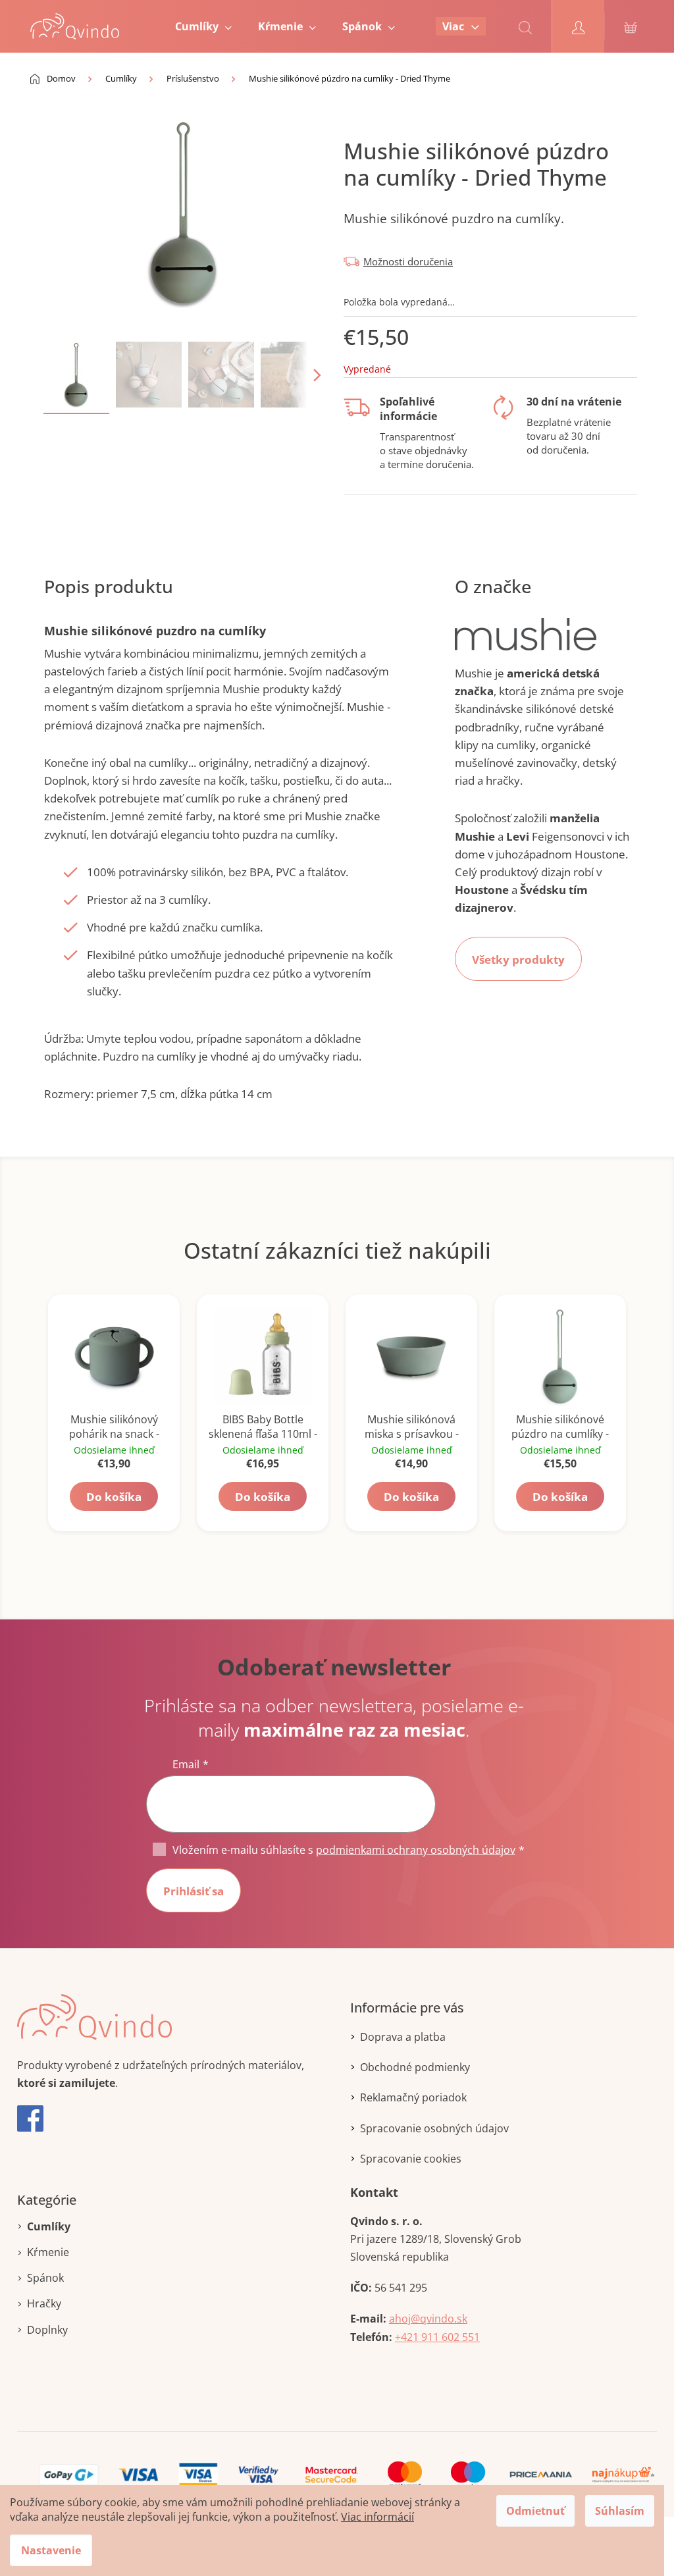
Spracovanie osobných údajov (434, 2128)
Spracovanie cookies (411, 2159)
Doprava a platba (403, 2037)
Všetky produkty (518, 959)
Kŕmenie (48, 2252)
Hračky (44, 2303)
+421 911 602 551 (437, 2337)
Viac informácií (377, 2517)
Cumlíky (49, 2226)
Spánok (45, 2278)
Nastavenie (51, 2550)
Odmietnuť (535, 2511)
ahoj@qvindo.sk (428, 2319)
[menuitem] (203, 26)
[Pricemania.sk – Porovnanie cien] (541, 2474)
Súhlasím (620, 2511)
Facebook (30, 2118)
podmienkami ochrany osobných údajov (416, 1850)
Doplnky (47, 2330)
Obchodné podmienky (415, 2067)
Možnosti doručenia (408, 261)
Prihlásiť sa (194, 1891)
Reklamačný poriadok (413, 2097)
